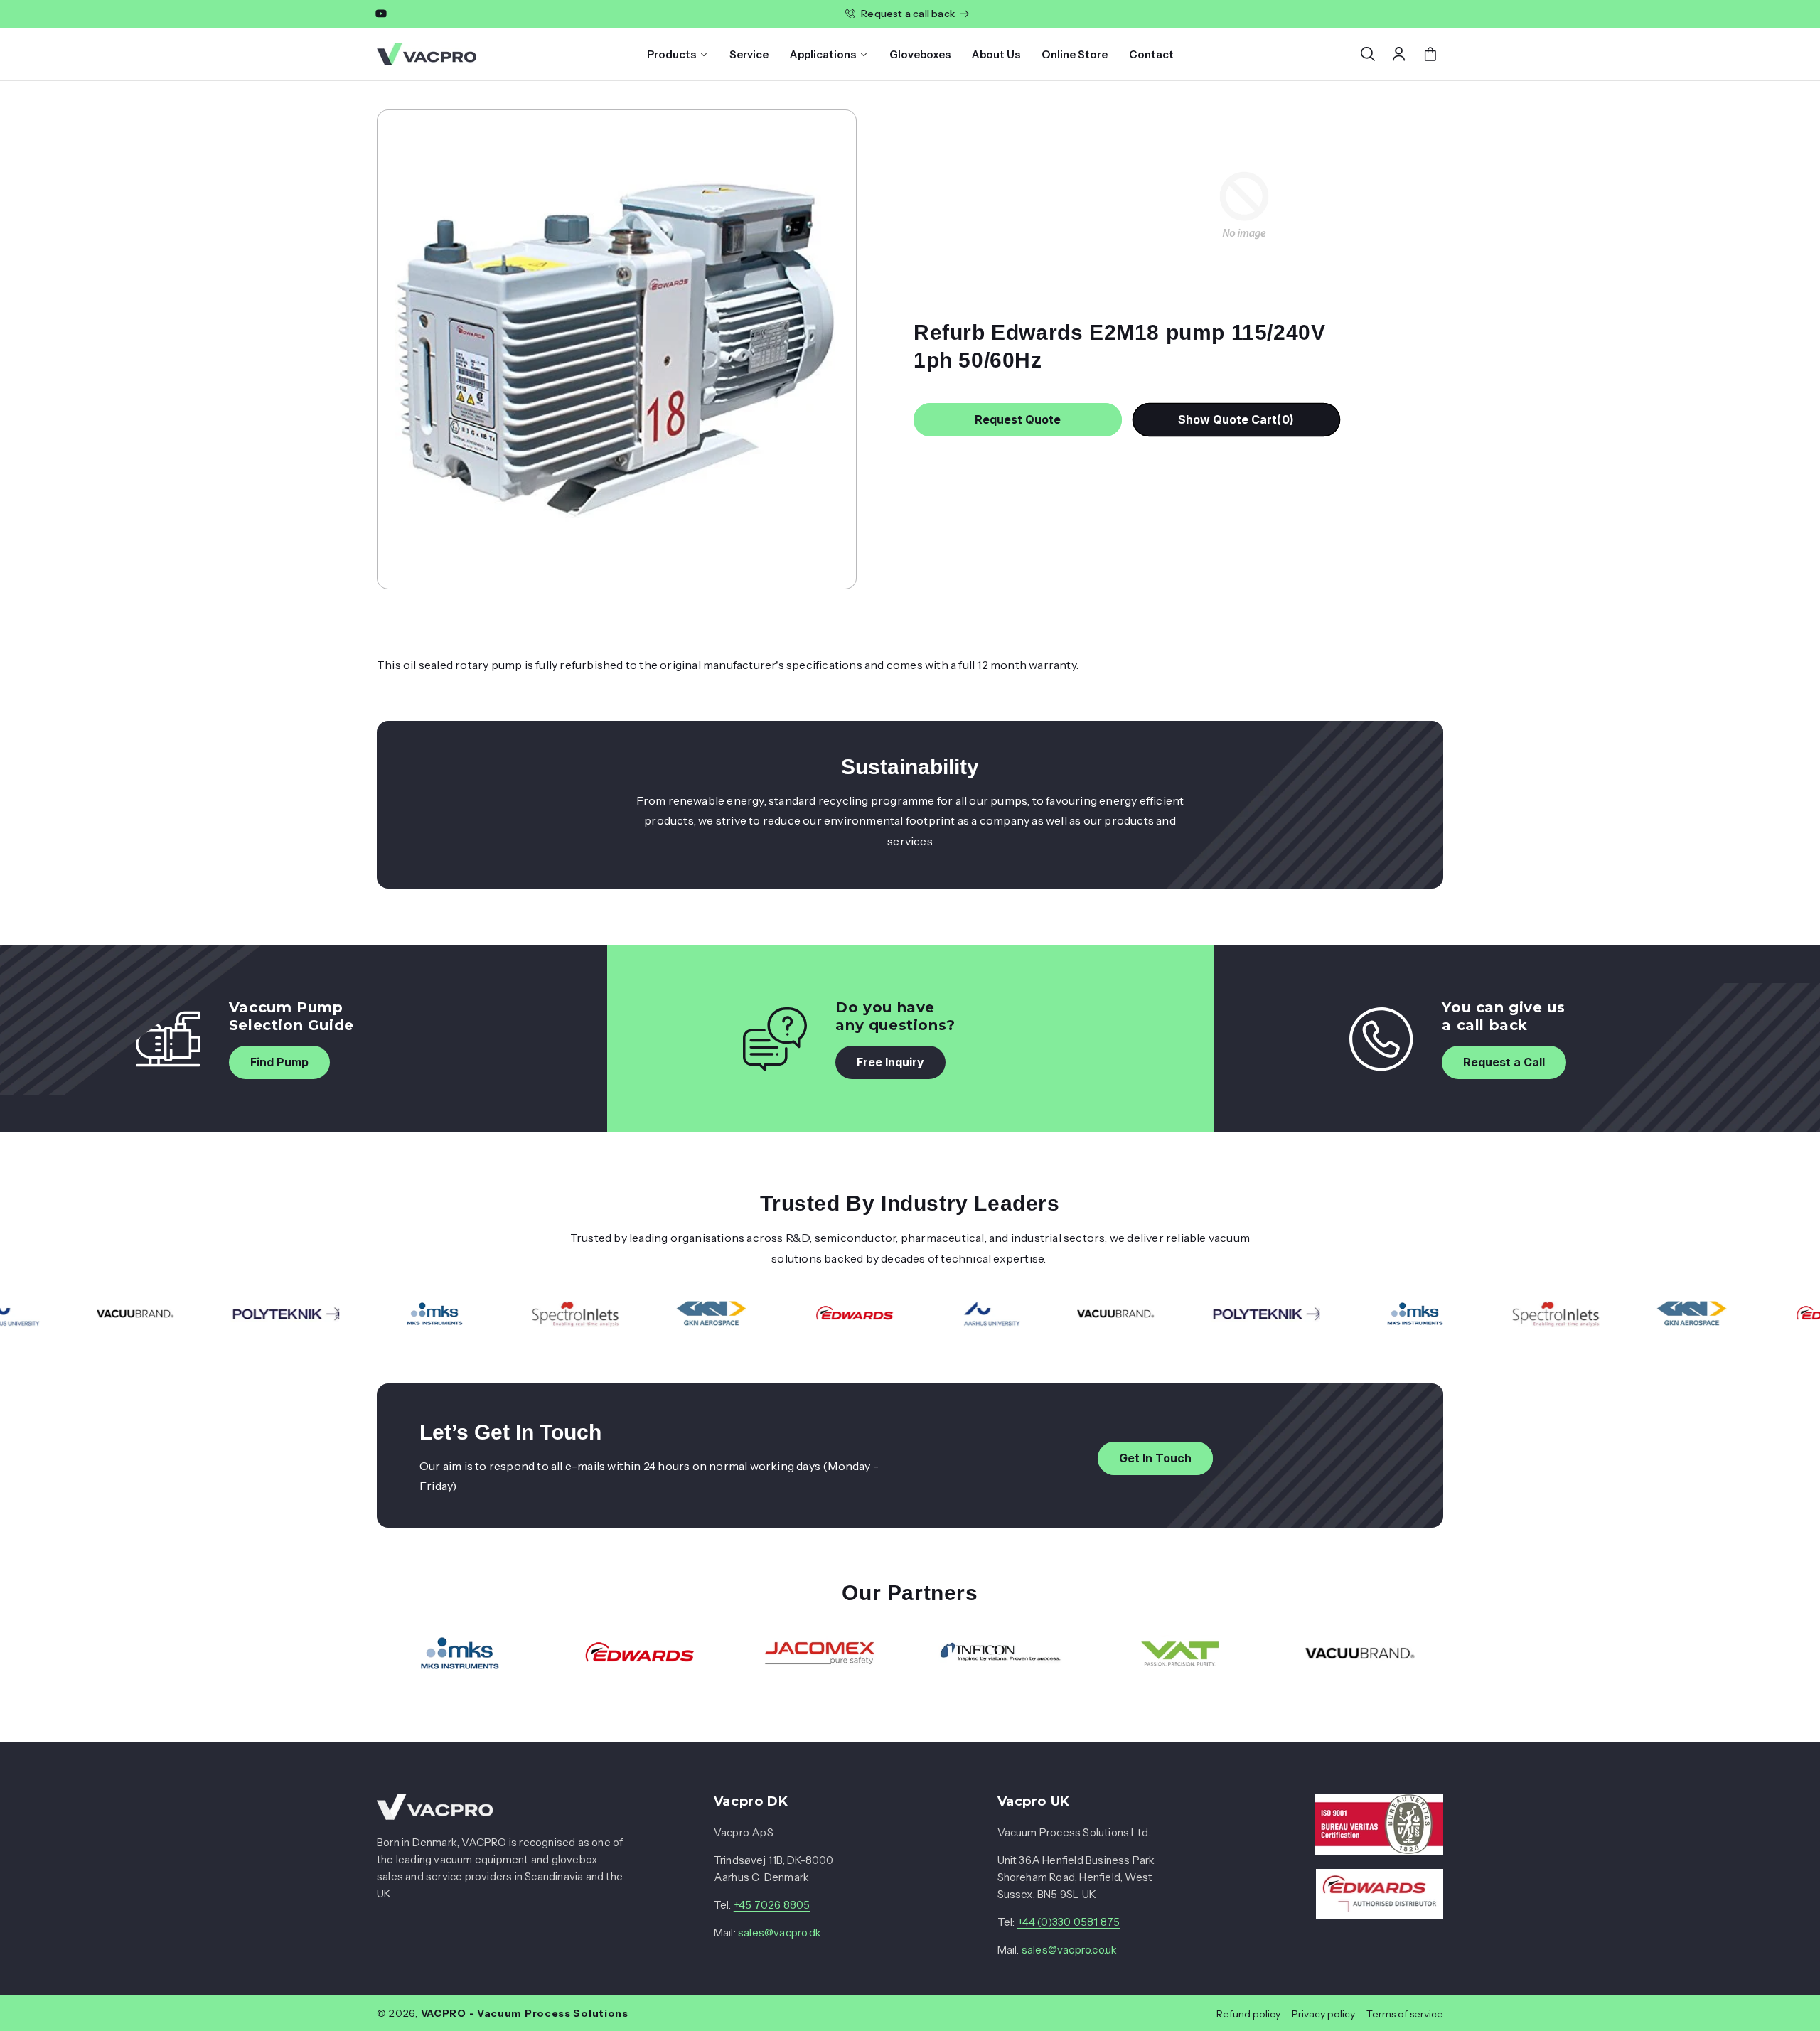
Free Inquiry (890, 1062)
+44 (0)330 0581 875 (1069, 1923)
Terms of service (1405, 2013)
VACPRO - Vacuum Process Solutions (525, 2013)
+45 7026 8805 (772, 1906)
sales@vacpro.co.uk (1070, 1950)
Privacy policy (1323, 2013)
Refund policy (1248, 2013)
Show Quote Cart (1236, 419)
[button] (1368, 54)
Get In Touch (1155, 1458)
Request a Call (1504, 1062)
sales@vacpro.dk (781, 1933)
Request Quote (1018, 419)
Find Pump (279, 1062)
